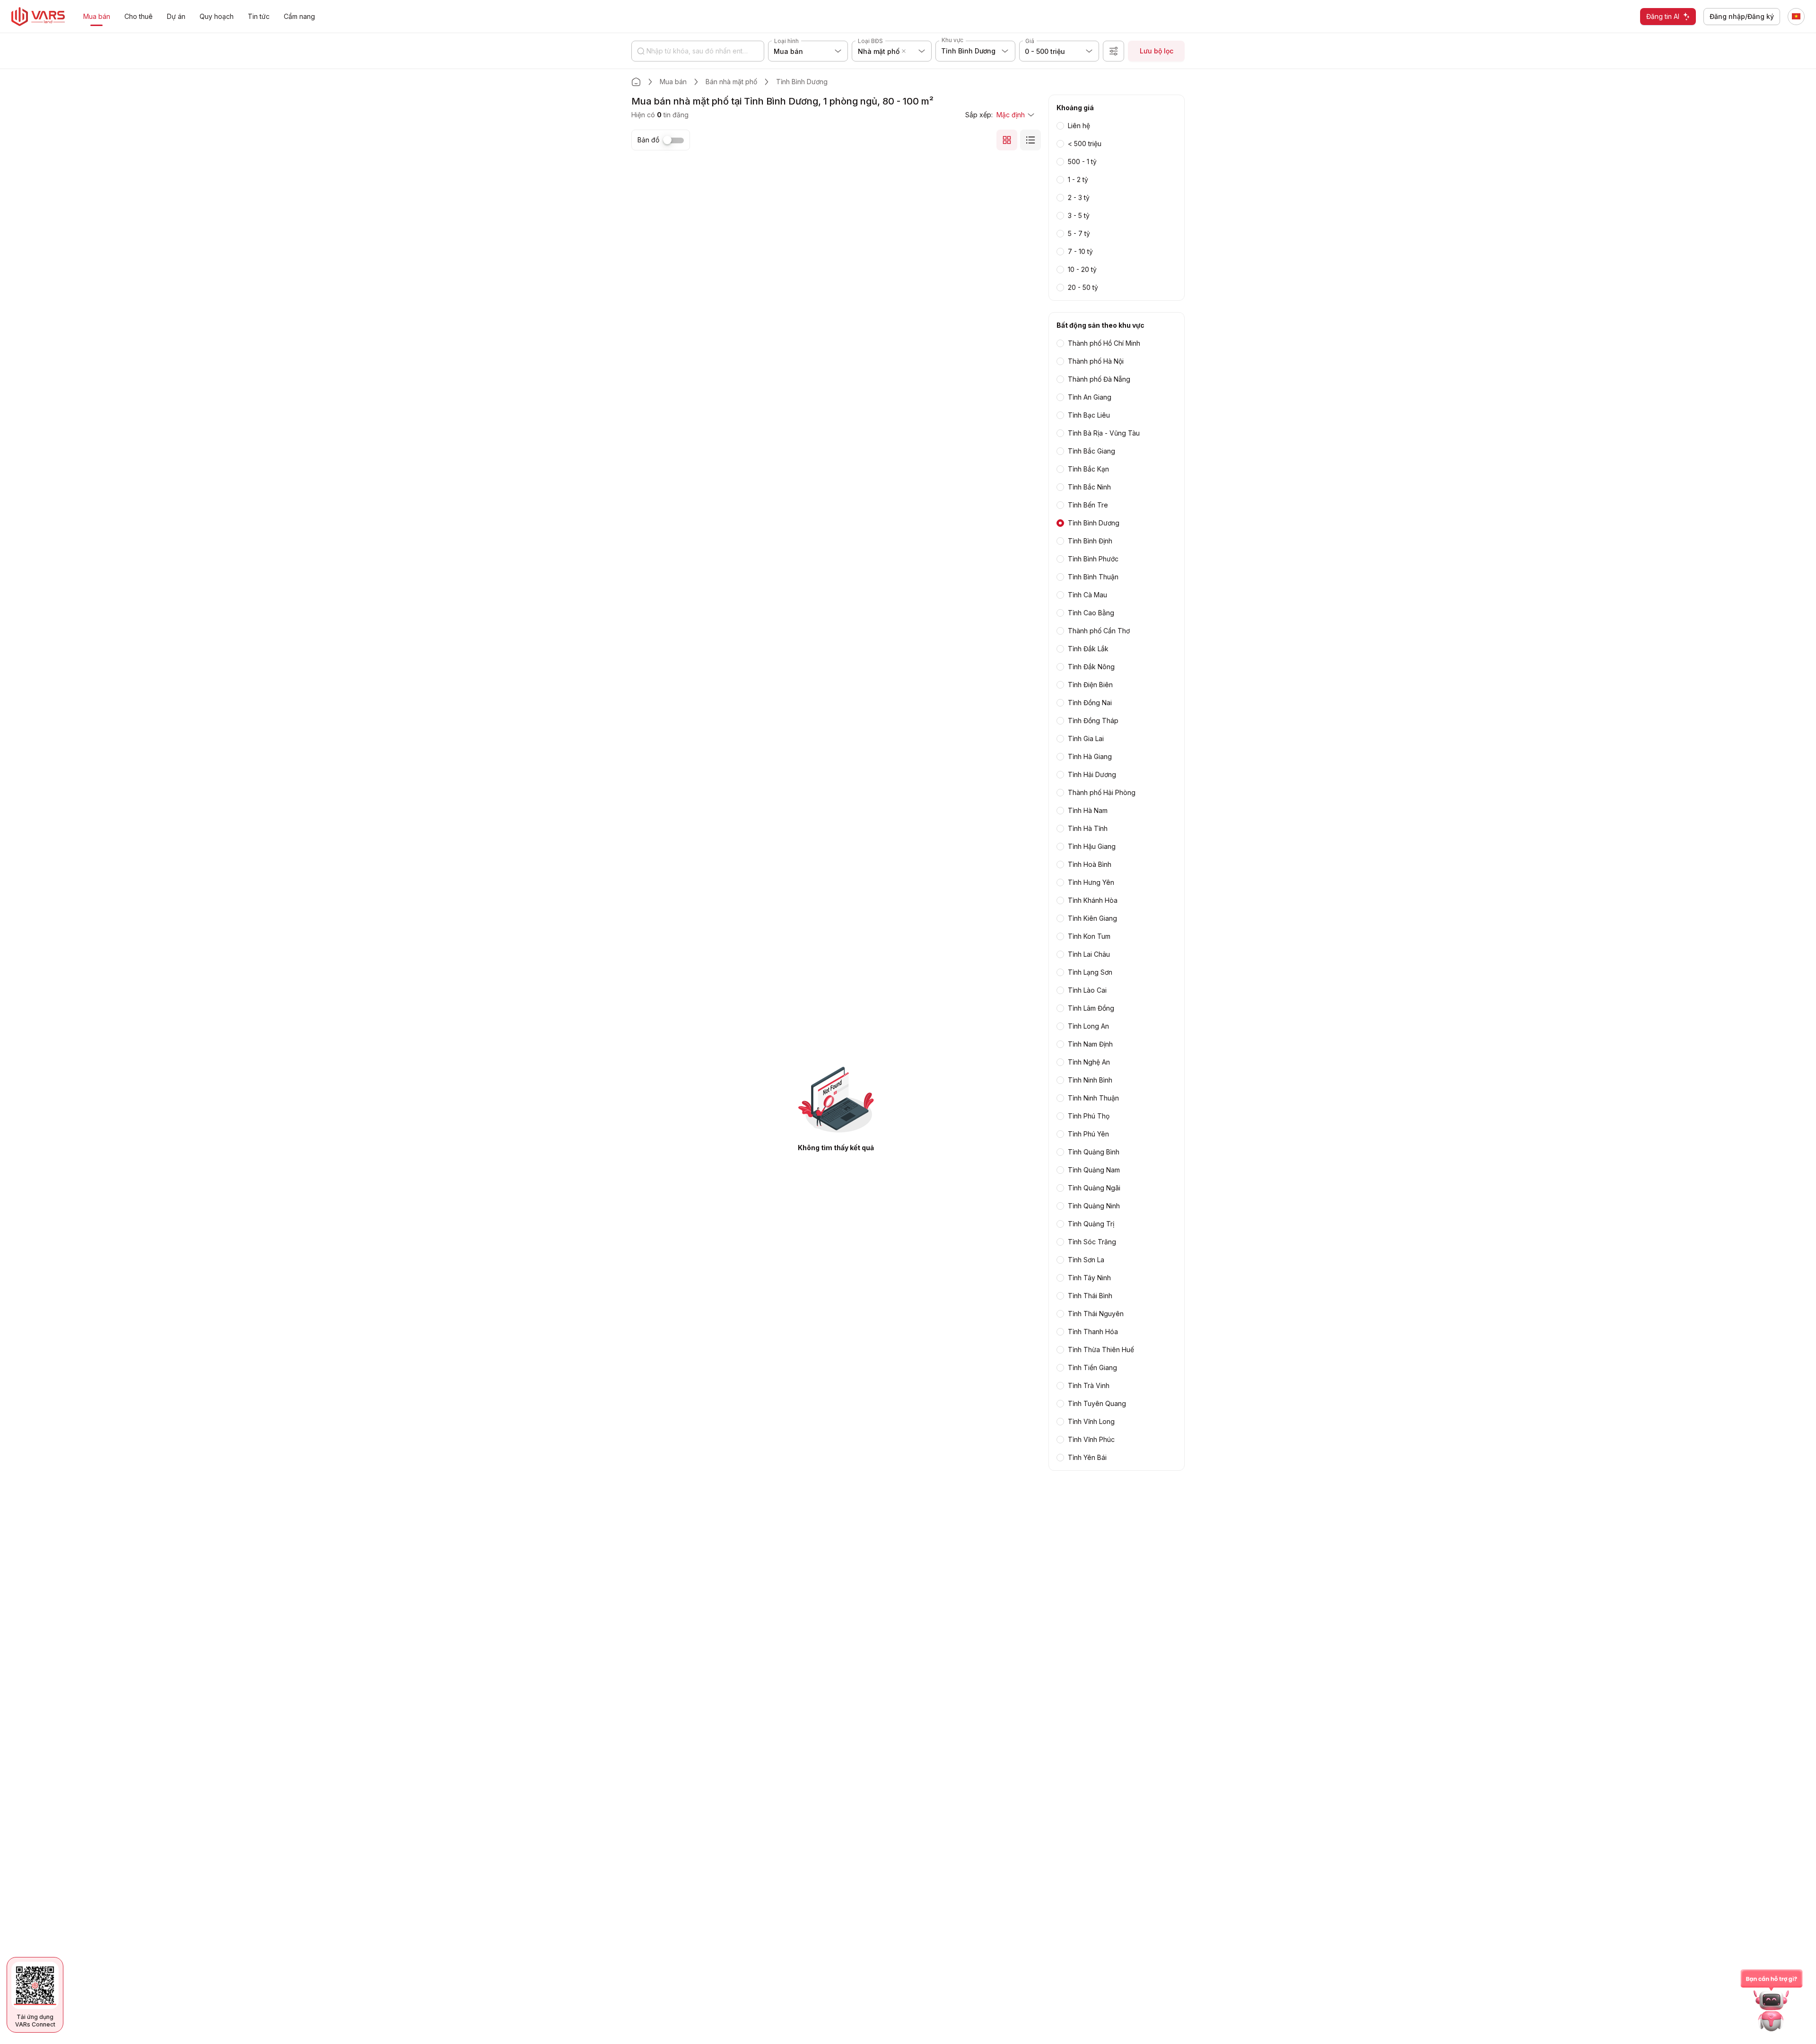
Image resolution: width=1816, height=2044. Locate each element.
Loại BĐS (870, 41)
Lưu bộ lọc (1157, 51)
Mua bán (673, 82)
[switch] (673, 140)
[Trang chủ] (636, 82)
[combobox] (909, 51)
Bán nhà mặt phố (731, 82)
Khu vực (952, 40)
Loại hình (786, 41)
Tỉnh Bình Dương (802, 82)
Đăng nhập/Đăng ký (1742, 16)
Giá (1030, 41)
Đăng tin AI (1663, 16)
